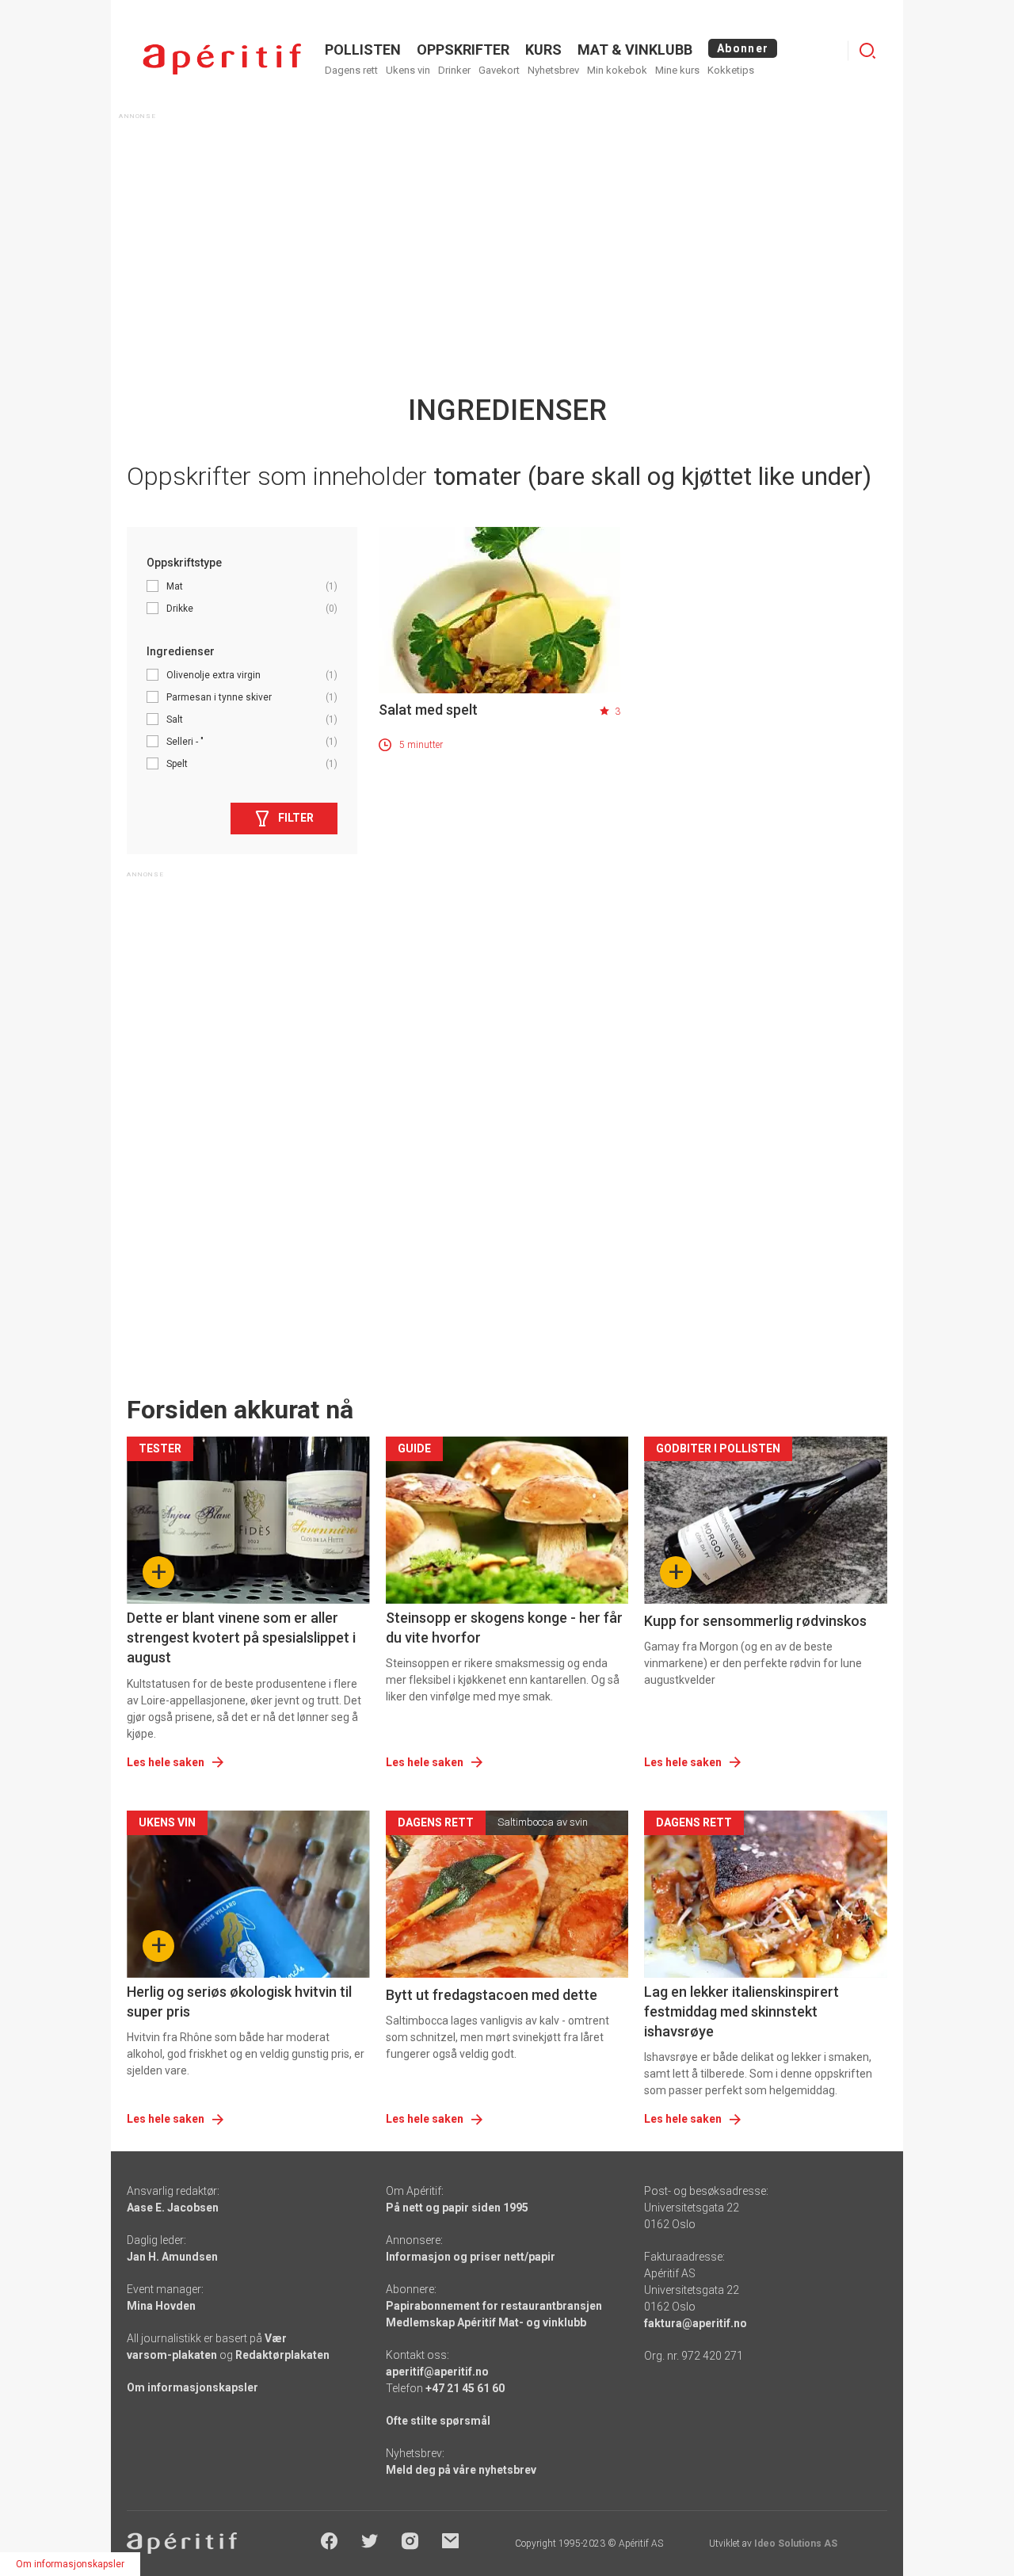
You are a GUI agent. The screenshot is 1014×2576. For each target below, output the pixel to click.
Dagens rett (351, 70)
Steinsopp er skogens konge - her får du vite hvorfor (504, 1628)
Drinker (454, 70)
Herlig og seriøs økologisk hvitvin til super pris (239, 2002)
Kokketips (731, 70)
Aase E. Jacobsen (173, 2208)
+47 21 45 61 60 (465, 2388)
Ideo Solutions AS (796, 2544)
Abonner (743, 48)
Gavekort (499, 70)
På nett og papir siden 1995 (457, 2208)
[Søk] (867, 51)
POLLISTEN (363, 50)
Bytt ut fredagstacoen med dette (492, 1995)
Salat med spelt (428, 710)
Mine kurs (677, 70)
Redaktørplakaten (282, 2355)
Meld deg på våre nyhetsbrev (461, 2470)
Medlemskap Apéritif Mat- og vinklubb (486, 2322)
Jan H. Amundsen (172, 2257)
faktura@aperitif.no (696, 2323)
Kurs (543, 50)
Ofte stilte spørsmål (438, 2421)
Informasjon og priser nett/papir (471, 2257)
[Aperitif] (222, 59)
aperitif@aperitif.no (437, 2372)
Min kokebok (617, 70)
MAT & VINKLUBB (635, 50)
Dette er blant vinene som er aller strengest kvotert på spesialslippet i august (241, 1637)
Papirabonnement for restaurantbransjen (494, 2306)
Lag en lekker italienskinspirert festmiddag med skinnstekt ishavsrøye (741, 2011)
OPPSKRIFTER (463, 50)
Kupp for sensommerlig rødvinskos (755, 1621)
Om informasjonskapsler (193, 2387)
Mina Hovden (161, 2306)
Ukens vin (408, 70)
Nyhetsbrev (553, 70)
